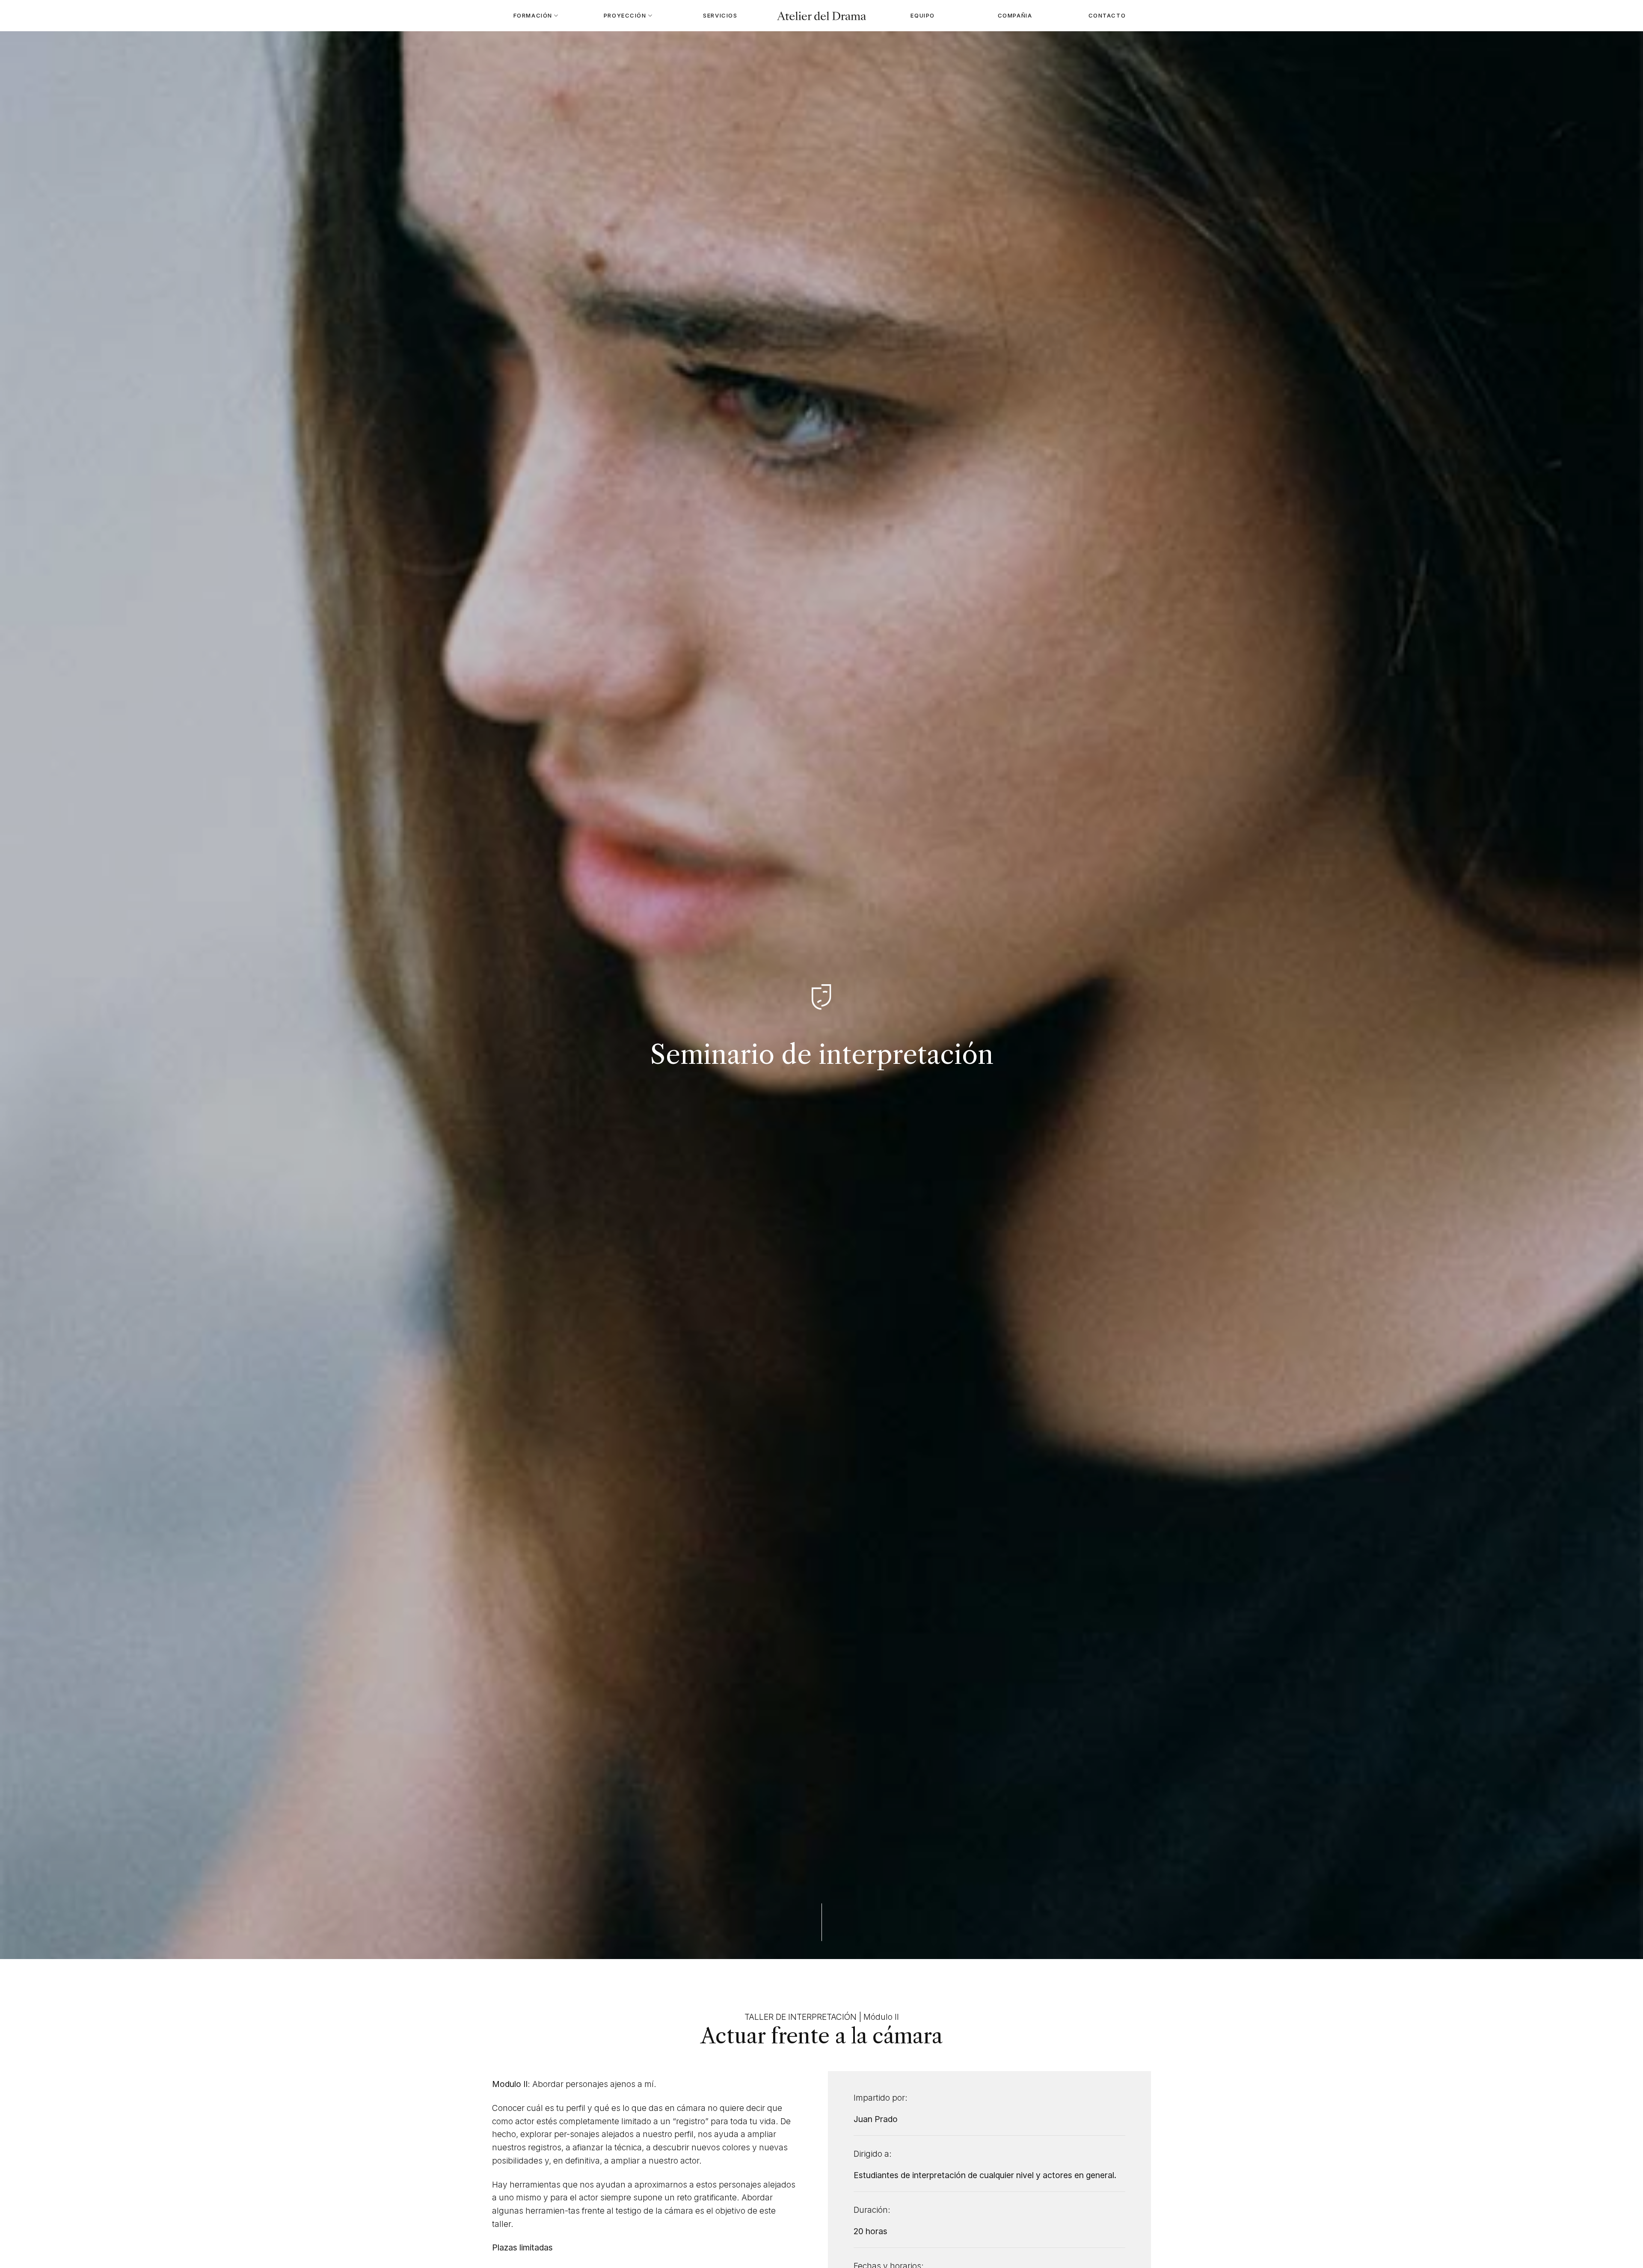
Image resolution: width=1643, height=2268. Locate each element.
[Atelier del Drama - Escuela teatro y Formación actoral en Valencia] (821, 16)
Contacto (1107, 15)
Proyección (625, 15)
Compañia (1015, 15)
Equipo (922, 15)
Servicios (720, 15)
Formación (533, 15)
